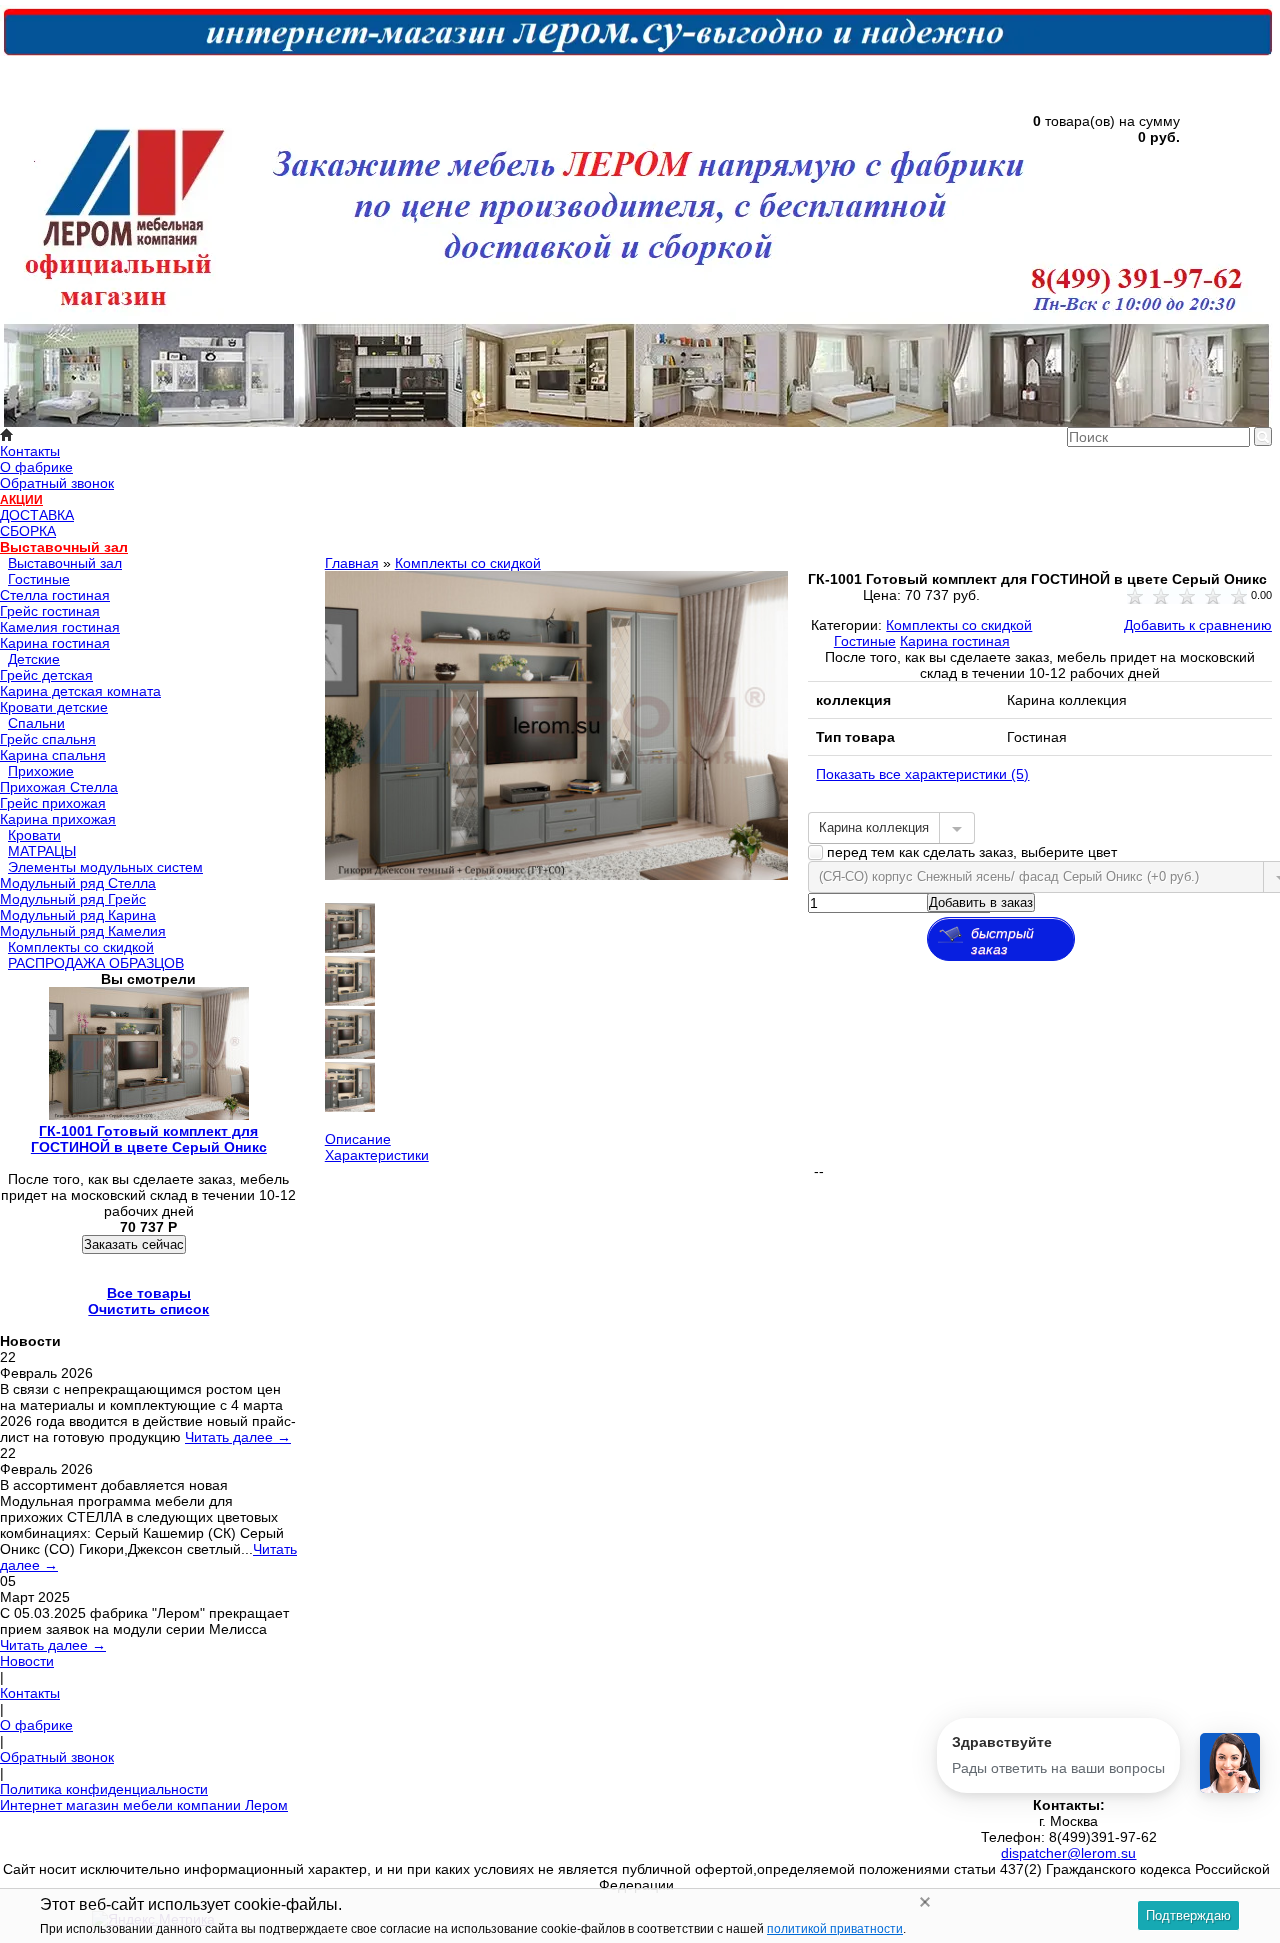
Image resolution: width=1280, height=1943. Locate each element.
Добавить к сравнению (1198, 625)
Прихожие (41, 771)
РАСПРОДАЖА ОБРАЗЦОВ (96, 963)
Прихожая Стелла (59, 787)
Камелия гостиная (60, 627)
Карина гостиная (55, 643)
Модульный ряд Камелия (83, 931)
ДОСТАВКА (37, 515)
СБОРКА (28, 531)
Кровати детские (54, 707)
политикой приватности (835, 1929)
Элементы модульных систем (105, 867)
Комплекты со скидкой (81, 947)
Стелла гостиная (55, 595)
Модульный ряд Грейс (73, 899)
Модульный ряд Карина (78, 915)
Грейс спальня (48, 739)
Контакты (30, 451)
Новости (27, 1661)
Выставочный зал (64, 547)
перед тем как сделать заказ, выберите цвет (970, 852)
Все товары (149, 1293)
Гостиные (39, 579)
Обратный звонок (57, 483)
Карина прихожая (58, 819)
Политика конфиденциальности (104, 1789)
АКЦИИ (21, 500)
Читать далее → (238, 1437)
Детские (34, 659)
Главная (352, 563)
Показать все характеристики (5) (922, 774)
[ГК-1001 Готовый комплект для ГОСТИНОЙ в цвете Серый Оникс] (557, 875)
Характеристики (377, 1155)
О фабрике (36, 467)
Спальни (36, 723)
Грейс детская (46, 675)
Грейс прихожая (53, 803)
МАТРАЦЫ (42, 851)
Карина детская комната (80, 691)
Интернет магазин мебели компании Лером (144, 1805)
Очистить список (148, 1309)
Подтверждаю (1188, 1915)
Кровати (34, 835)
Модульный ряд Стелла (78, 883)
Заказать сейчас (134, 1244)
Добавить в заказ (981, 902)
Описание (358, 1139)
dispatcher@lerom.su (1068, 1853)
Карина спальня (53, 755)
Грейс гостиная (50, 611)
